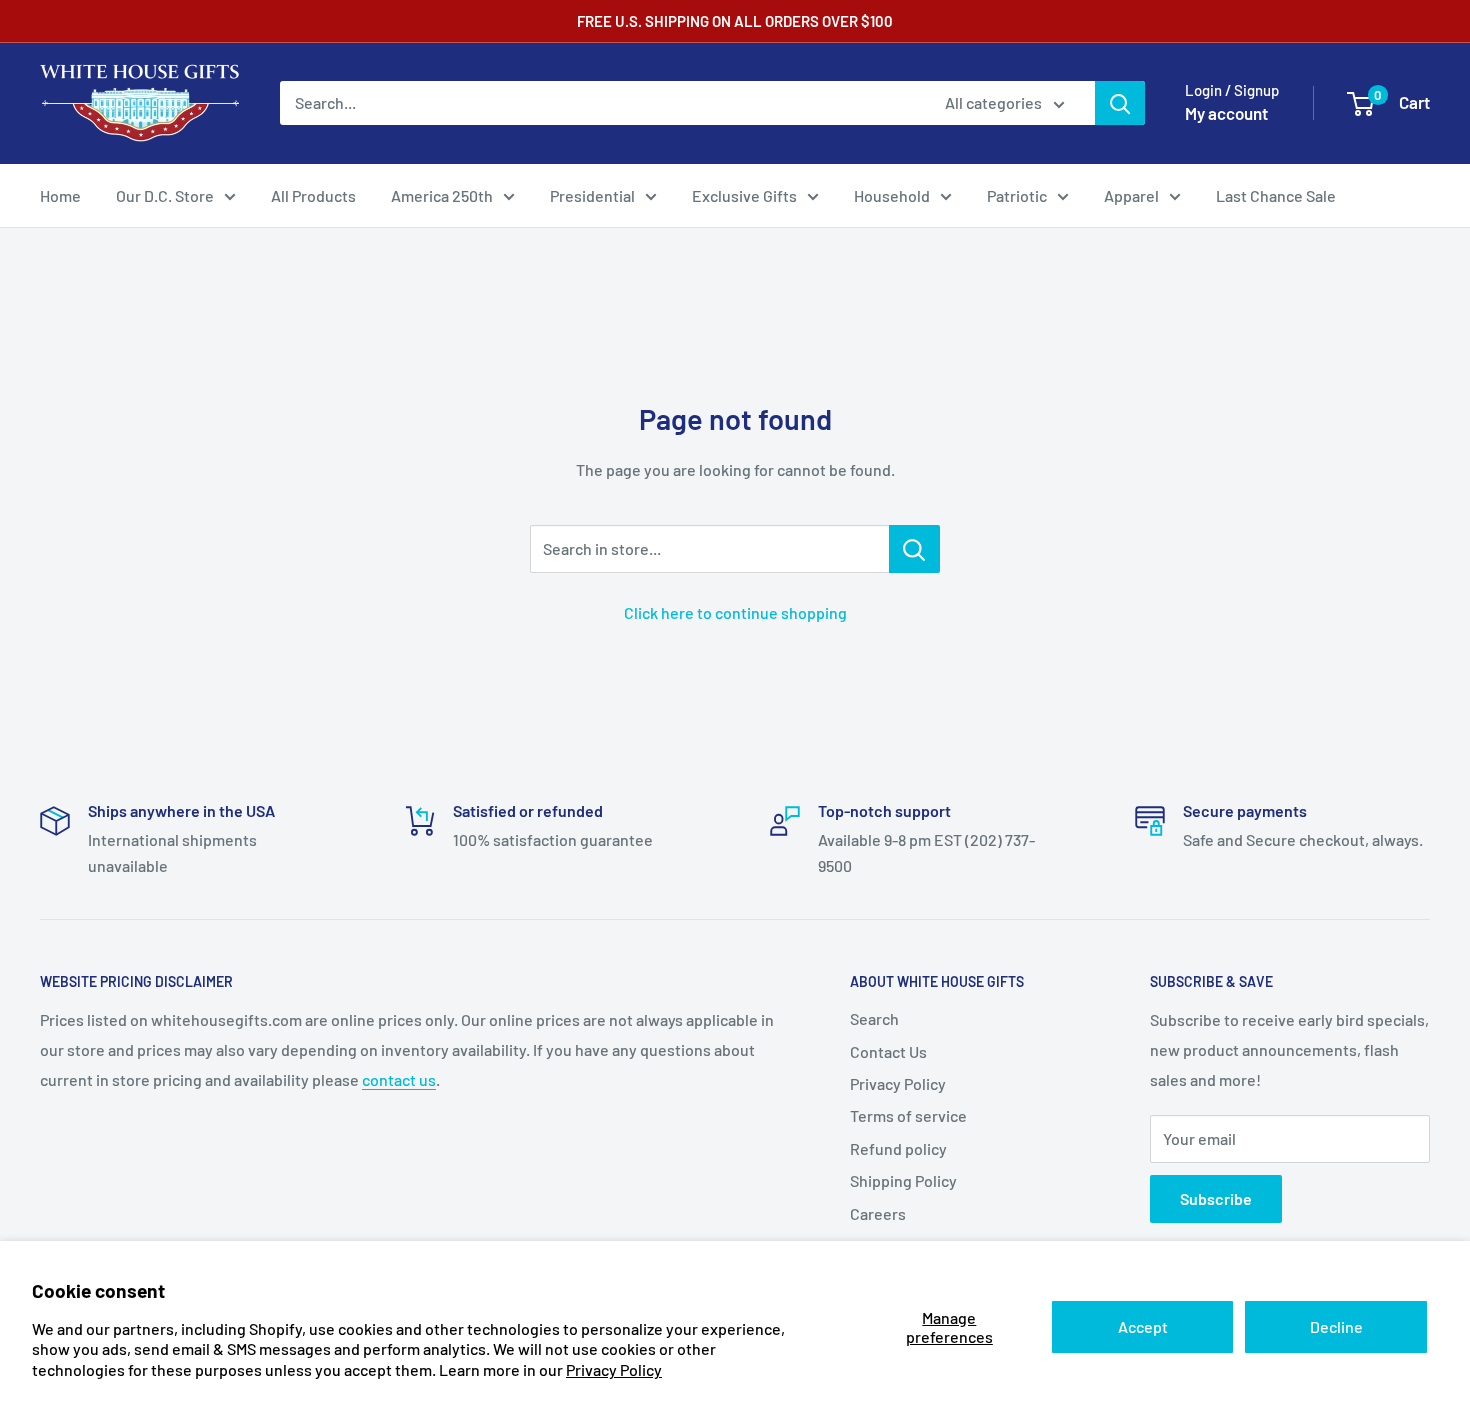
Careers (878, 1213)
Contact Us (888, 1051)
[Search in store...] (914, 549)
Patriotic (1017, 195)
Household (892, 195)
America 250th (442, 195)
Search (874, 1018)
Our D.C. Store (165, 195)
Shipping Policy (903, 1180)
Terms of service (908, 1115)
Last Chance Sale (1276, 195)
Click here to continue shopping (735, 612)
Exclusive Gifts (744, 195)
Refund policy (898, 1148)
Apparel (1131, 195)
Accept (1143, 1326)
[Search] (1120, 103)
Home (60, 195)
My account (1226, 113)
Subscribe (1216, 1198)
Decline (1336, 1326)
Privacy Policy (614, 1369)
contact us (399, 1079)
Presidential (592, 195)
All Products (313, 195)
